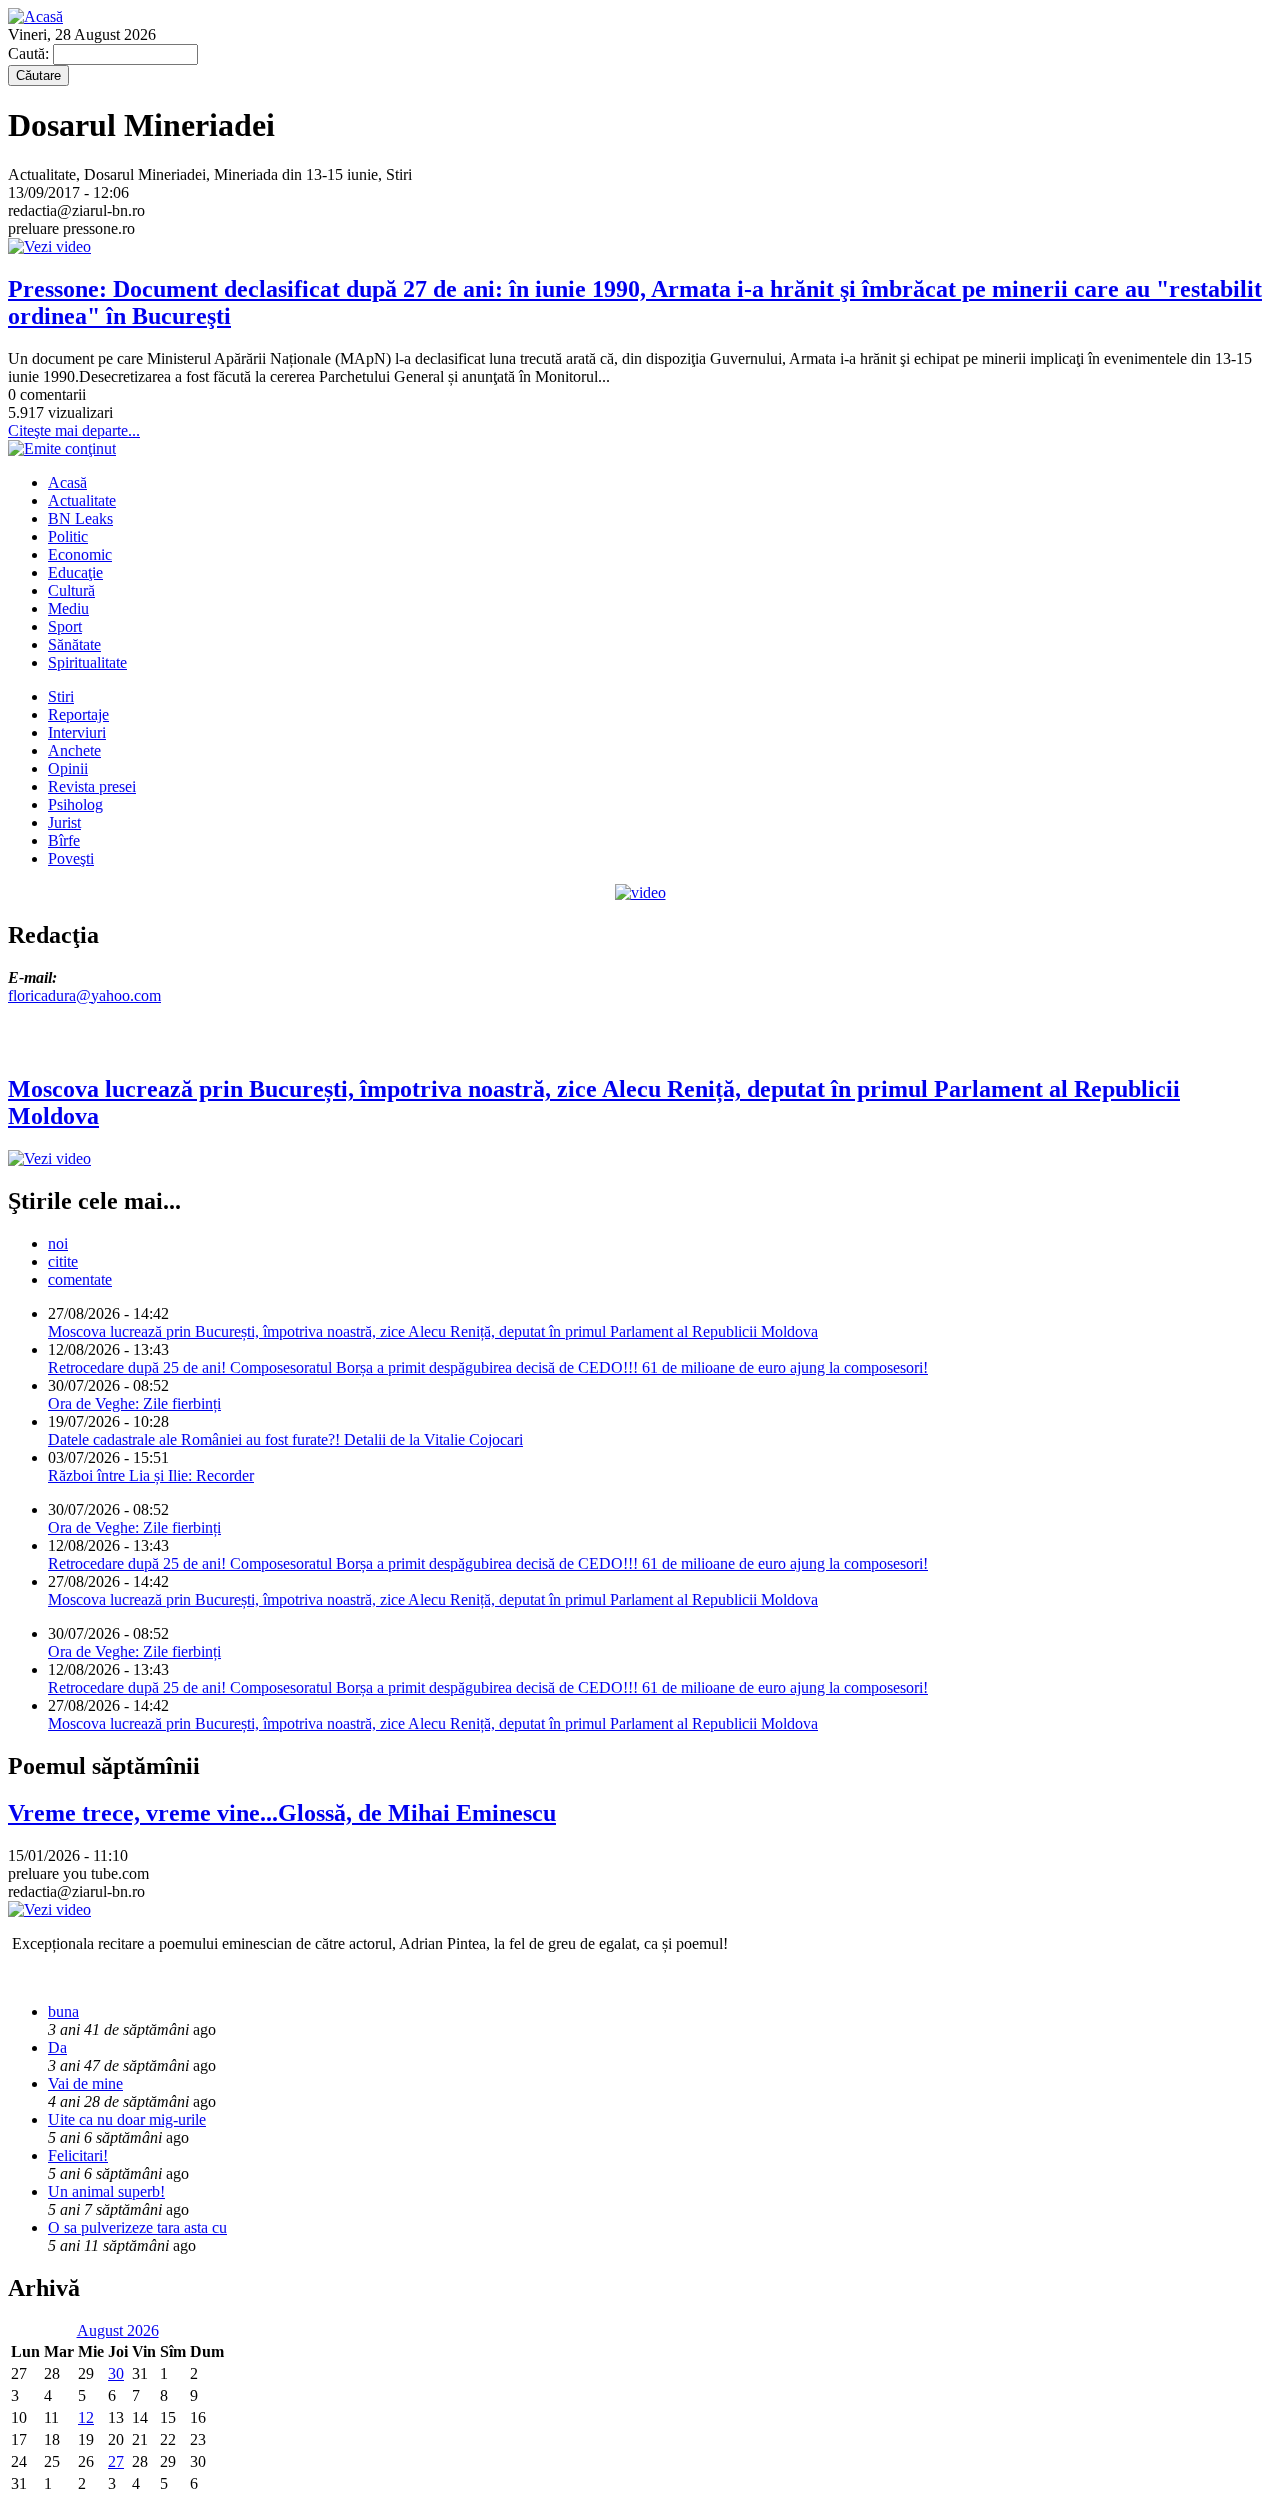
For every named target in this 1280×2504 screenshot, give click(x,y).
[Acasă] (35, 16)
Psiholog (75, 804)
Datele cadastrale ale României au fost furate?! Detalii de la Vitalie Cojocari (285, 1439)
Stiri (61, 696)
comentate (80, 1279)
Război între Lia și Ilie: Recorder (151, 1475)
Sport (65, 626)
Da (57, 2047)
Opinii (68, 768)
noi (58, 1243)
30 (116, 2373)
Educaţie (75, 572)
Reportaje (78, 714)
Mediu (68, 608)
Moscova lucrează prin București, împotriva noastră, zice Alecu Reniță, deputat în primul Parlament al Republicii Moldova (433, 1331)
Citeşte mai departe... (74, 430)
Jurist (64, 822)
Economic (80, 554)
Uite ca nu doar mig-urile (127, 2119)
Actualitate (82, 500)
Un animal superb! (106, 2191)
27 (116, 2461)
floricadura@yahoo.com (84, 995)
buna (63, 2011)
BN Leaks (80, 518)
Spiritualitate (87, 662)
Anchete (74, 750)
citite (63, 1261)
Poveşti (71, 858)
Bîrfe (64, 840)
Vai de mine (85, 2083)
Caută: (30, 53)
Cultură (71, 590)
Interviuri (77, 732)
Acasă (67, 482)
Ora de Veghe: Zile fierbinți (134, 1403)
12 (86, 2417)
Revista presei (92, 786)
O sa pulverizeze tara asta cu (137, 2227)
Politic (68, 536)
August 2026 (118, 2330)
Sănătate (74, 644)
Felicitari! (78, 2155)
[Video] (640, 892)
